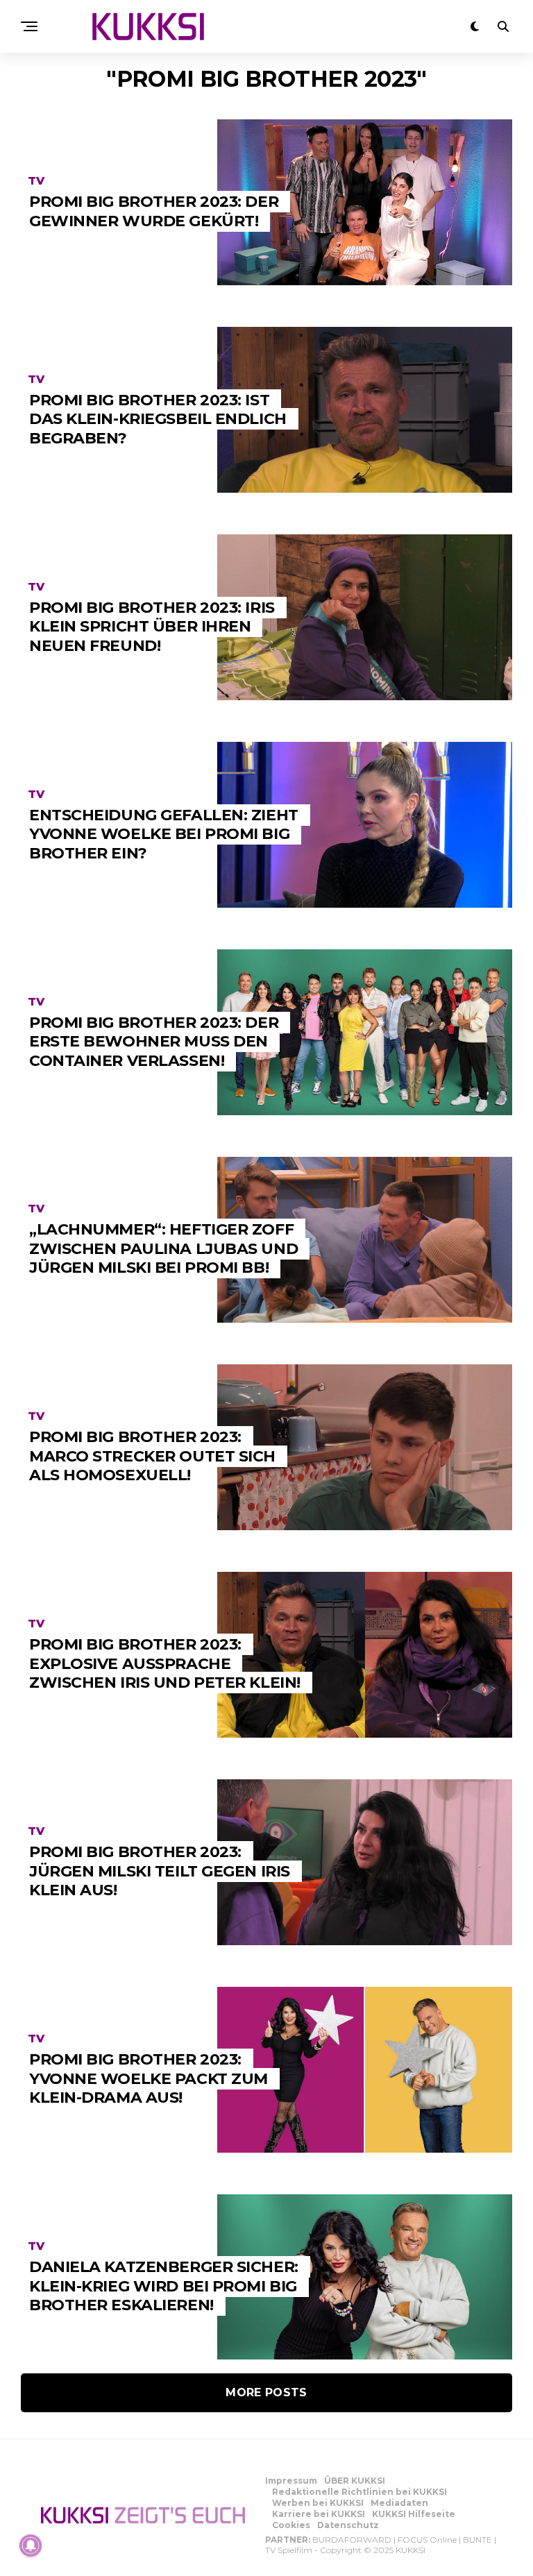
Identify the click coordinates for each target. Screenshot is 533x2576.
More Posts (266, 2392)
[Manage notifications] (31, 2545)
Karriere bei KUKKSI (319, 2514)
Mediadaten (399, 2503)
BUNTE (477, 2540)
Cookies (291, 2525)
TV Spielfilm (289, 2550)
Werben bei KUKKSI (318, 2503)
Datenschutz (348, 2525)
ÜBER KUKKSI (355, 2481)
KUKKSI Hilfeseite (414, 2514)
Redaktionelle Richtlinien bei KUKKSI (359, 2492)
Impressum (291, 2481)
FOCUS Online (427, 2540)
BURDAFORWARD (352, 2540)
